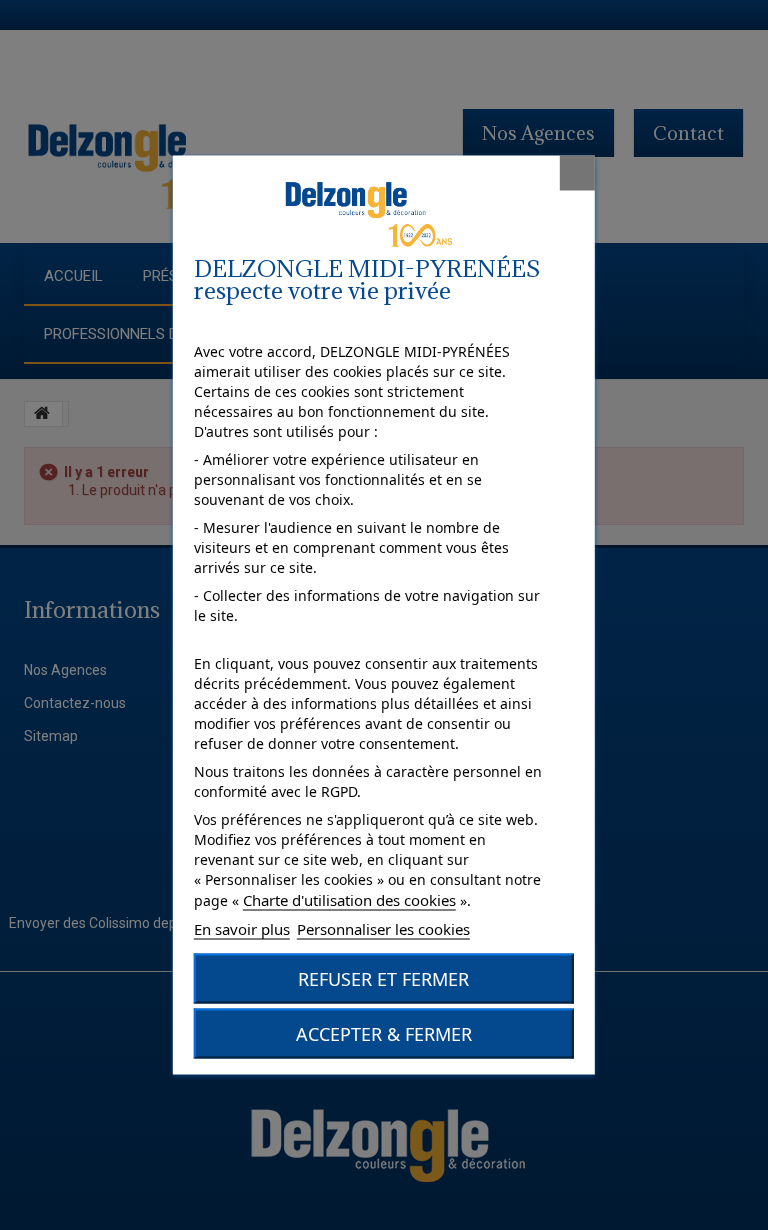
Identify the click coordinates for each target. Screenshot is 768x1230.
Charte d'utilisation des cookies (349, 900)
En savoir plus (242, 929)
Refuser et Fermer (383, 979)
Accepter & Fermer (384, 1034)
